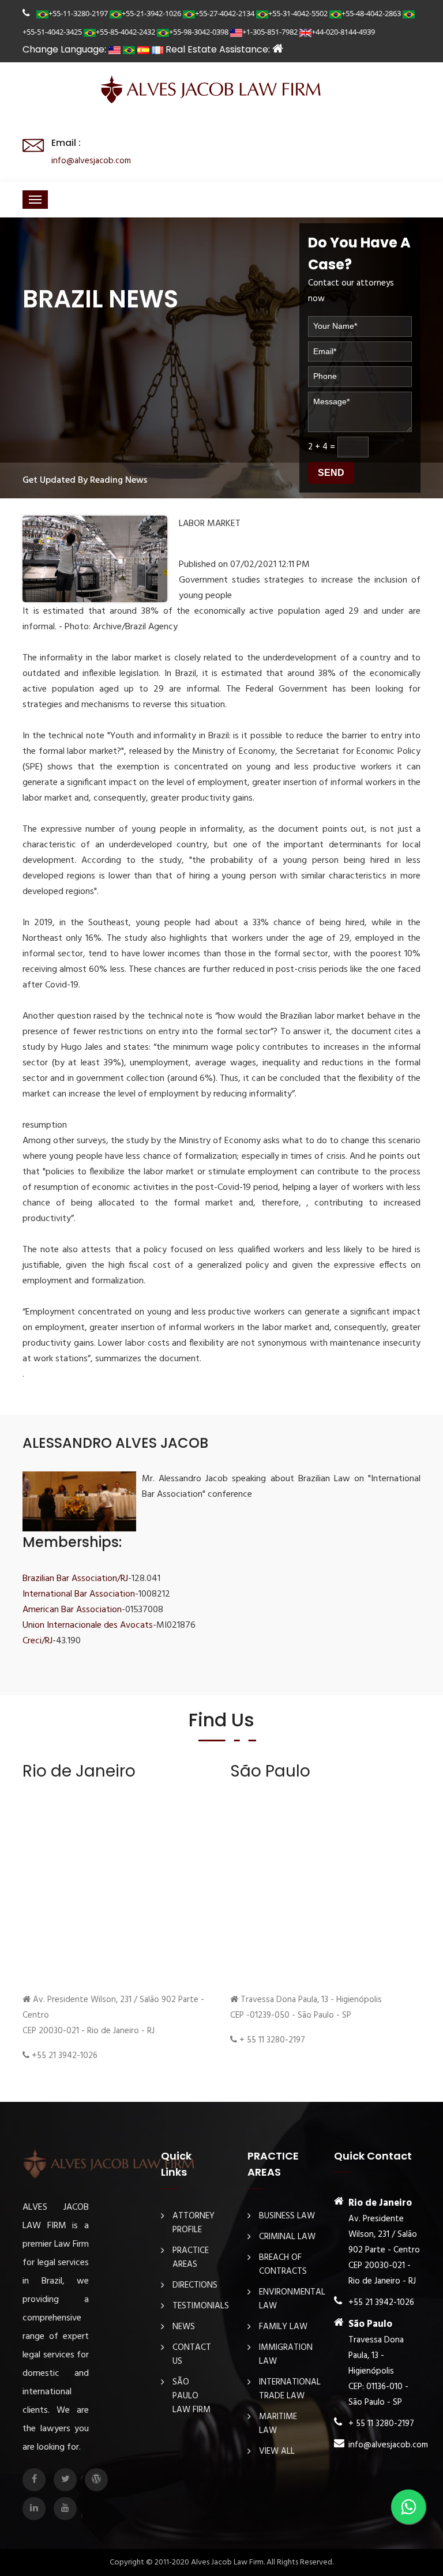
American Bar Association (72, 1610)
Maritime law (278, 2424)
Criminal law (287, 2237)
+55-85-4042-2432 (125, 32)
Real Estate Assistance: (219, 49)
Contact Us (192, 2355)
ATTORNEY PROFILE (194, 2223)
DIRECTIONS (195, 2285)
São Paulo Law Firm (192, 2396)
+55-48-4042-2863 (371, 13)
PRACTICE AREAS (191, 2258)
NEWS (184, 2327)
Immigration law (286, 2355)
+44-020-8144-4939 (343, 32)
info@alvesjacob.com (91, 161)
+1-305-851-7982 (270, 32)
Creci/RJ (37, 1641)
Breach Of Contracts (283, 2265)
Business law (287, 2216)
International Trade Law (290, 2389)
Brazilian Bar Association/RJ (75, 1579)
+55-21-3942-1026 (151, 13)
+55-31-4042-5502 (298, 13)
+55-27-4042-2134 (225, 13)
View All (277, 2451)
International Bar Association (79, 1594)
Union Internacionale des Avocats (88, 1625)
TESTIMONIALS (201, 2306)
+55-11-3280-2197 (78, 13)
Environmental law (292, 2299)
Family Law (283, 2327)
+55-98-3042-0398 (199, 32)
